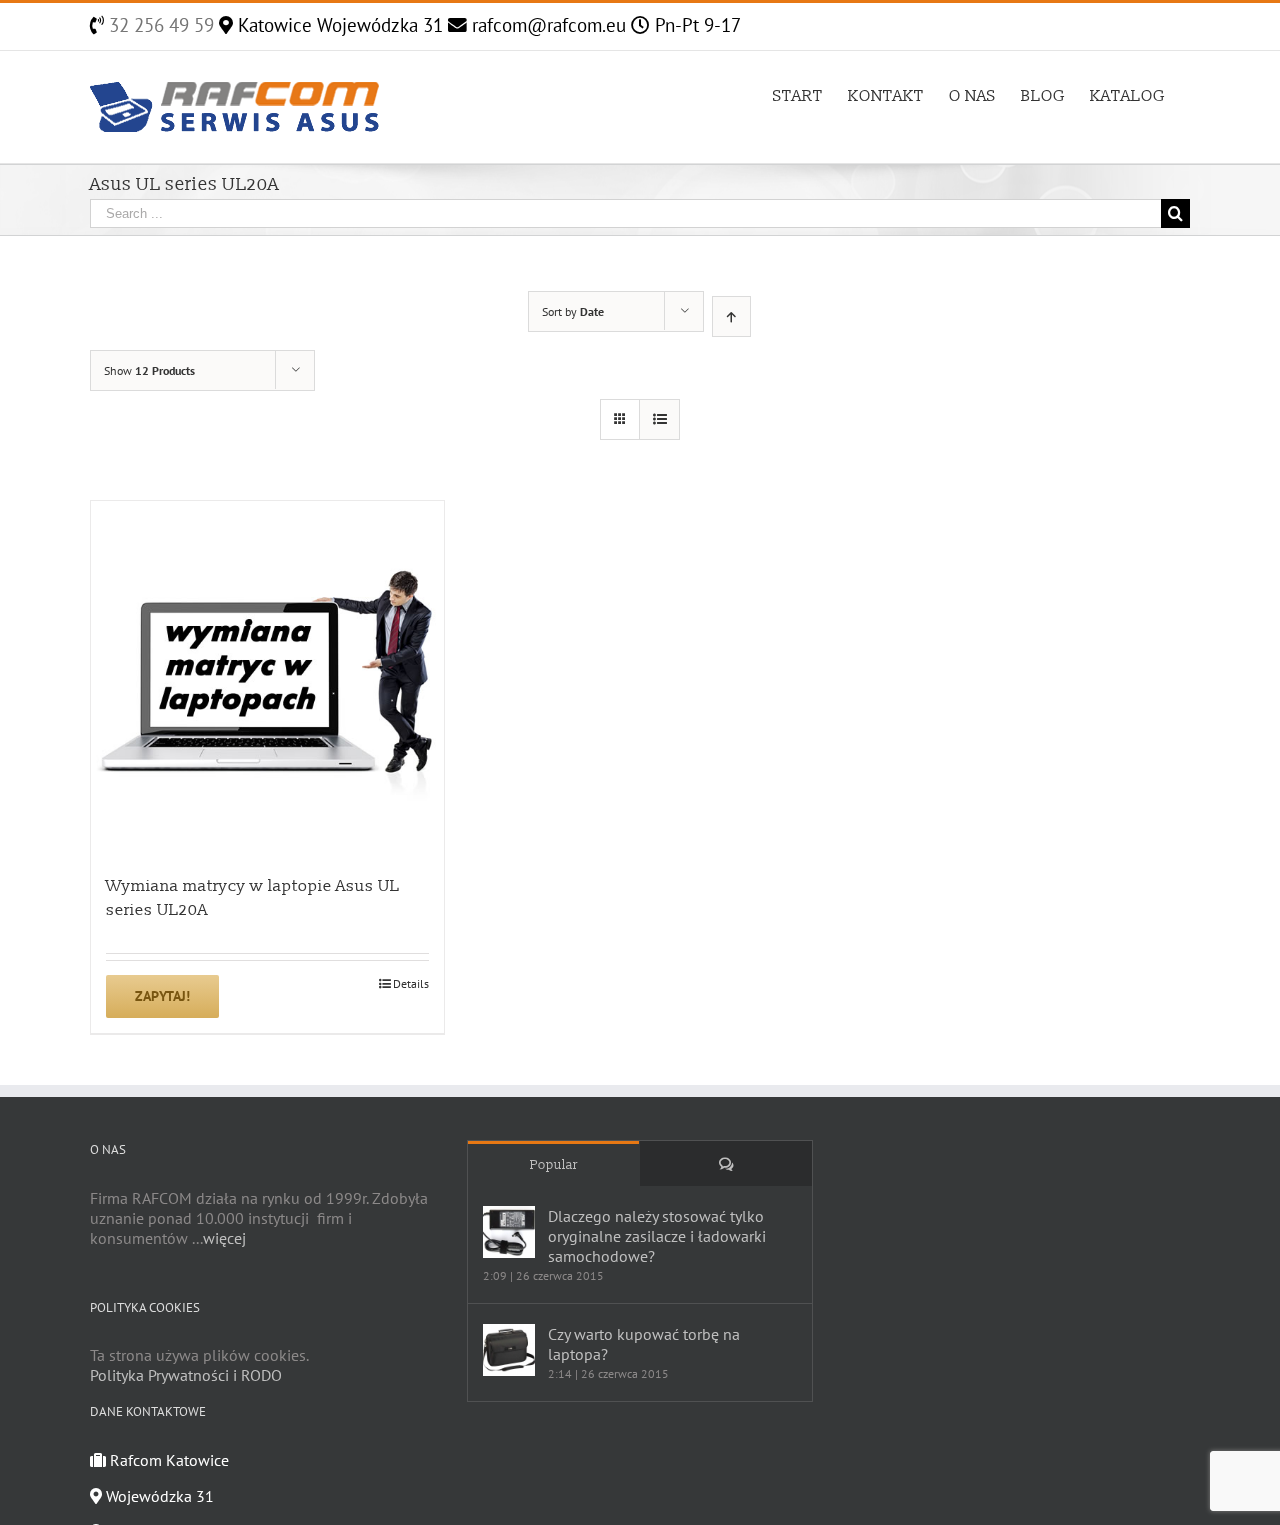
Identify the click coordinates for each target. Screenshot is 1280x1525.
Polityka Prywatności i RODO (186, 1375)
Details (411, 983)
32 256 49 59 (159, 25)
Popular (554, 1165)
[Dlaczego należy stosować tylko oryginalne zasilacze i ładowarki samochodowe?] (509, 1232)
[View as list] (659, 419)
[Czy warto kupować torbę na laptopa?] (509, 1350)
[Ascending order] (731, 316)
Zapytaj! (162, 996)
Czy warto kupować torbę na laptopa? (644, 1344)
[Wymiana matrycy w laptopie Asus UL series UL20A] (267, 677)
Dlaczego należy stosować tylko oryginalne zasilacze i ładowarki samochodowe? (657, 1236)
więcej (224, 1238)
